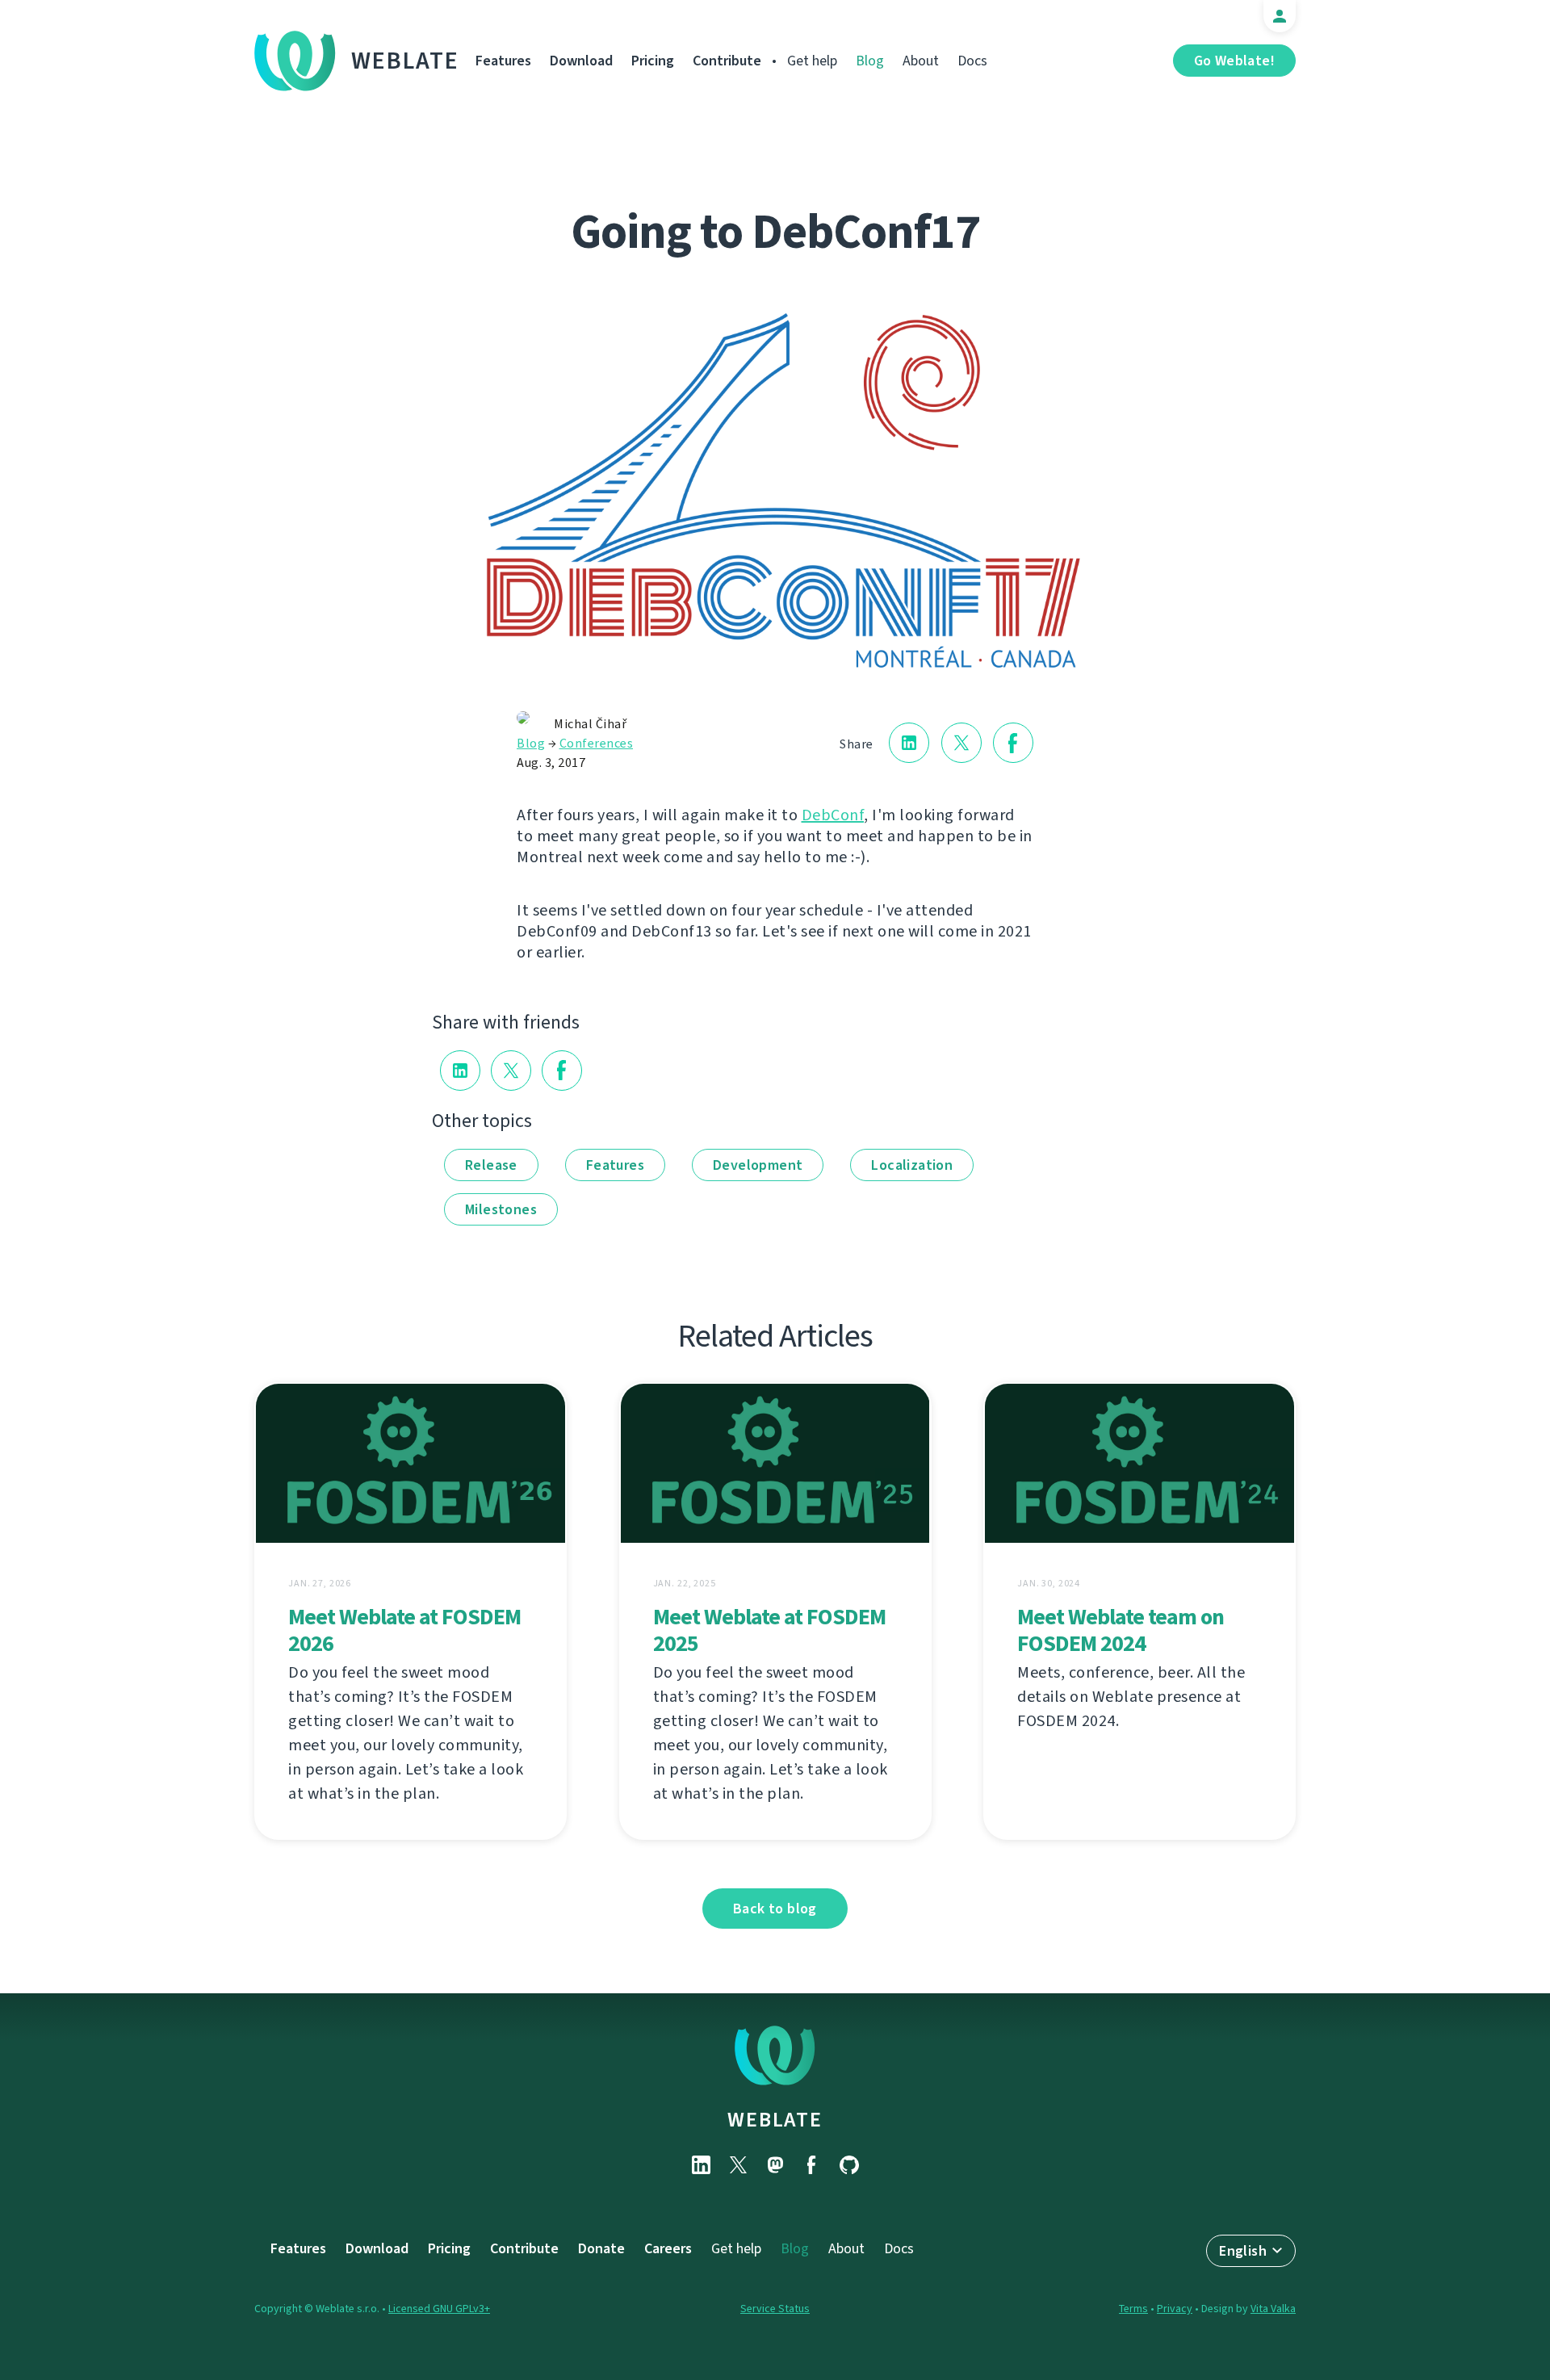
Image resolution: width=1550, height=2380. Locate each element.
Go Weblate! (1234, 61)
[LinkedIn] (701, 2165)
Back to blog (775, 1909)
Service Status (775, 2309)
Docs (972, 61)
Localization (912, 1165)
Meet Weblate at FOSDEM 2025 (769, 1630)
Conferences (597, 743)
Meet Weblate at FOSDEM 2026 (404, 1630)
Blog (870, 61)
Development (758, 1165)
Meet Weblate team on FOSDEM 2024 (1121, 1630)
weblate (775, 2119)
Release (491, 1165)
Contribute (727, 61)
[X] (738, 2165)
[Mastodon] (775, 2165)
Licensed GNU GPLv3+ (439, 2309)
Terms (1133, 2309)
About (921, 61)
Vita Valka (1273, 2309)
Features (503, 61)
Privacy (1175, 2309)
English (1243, 2251)
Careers (668, 2248)
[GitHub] (849, 2165)
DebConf (833, 815)
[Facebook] (812, 2165)
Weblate (405, 61)
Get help (812, 61)
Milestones (501, 1209)
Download (581, 61)
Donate (601, 2248)
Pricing (653, 61)
